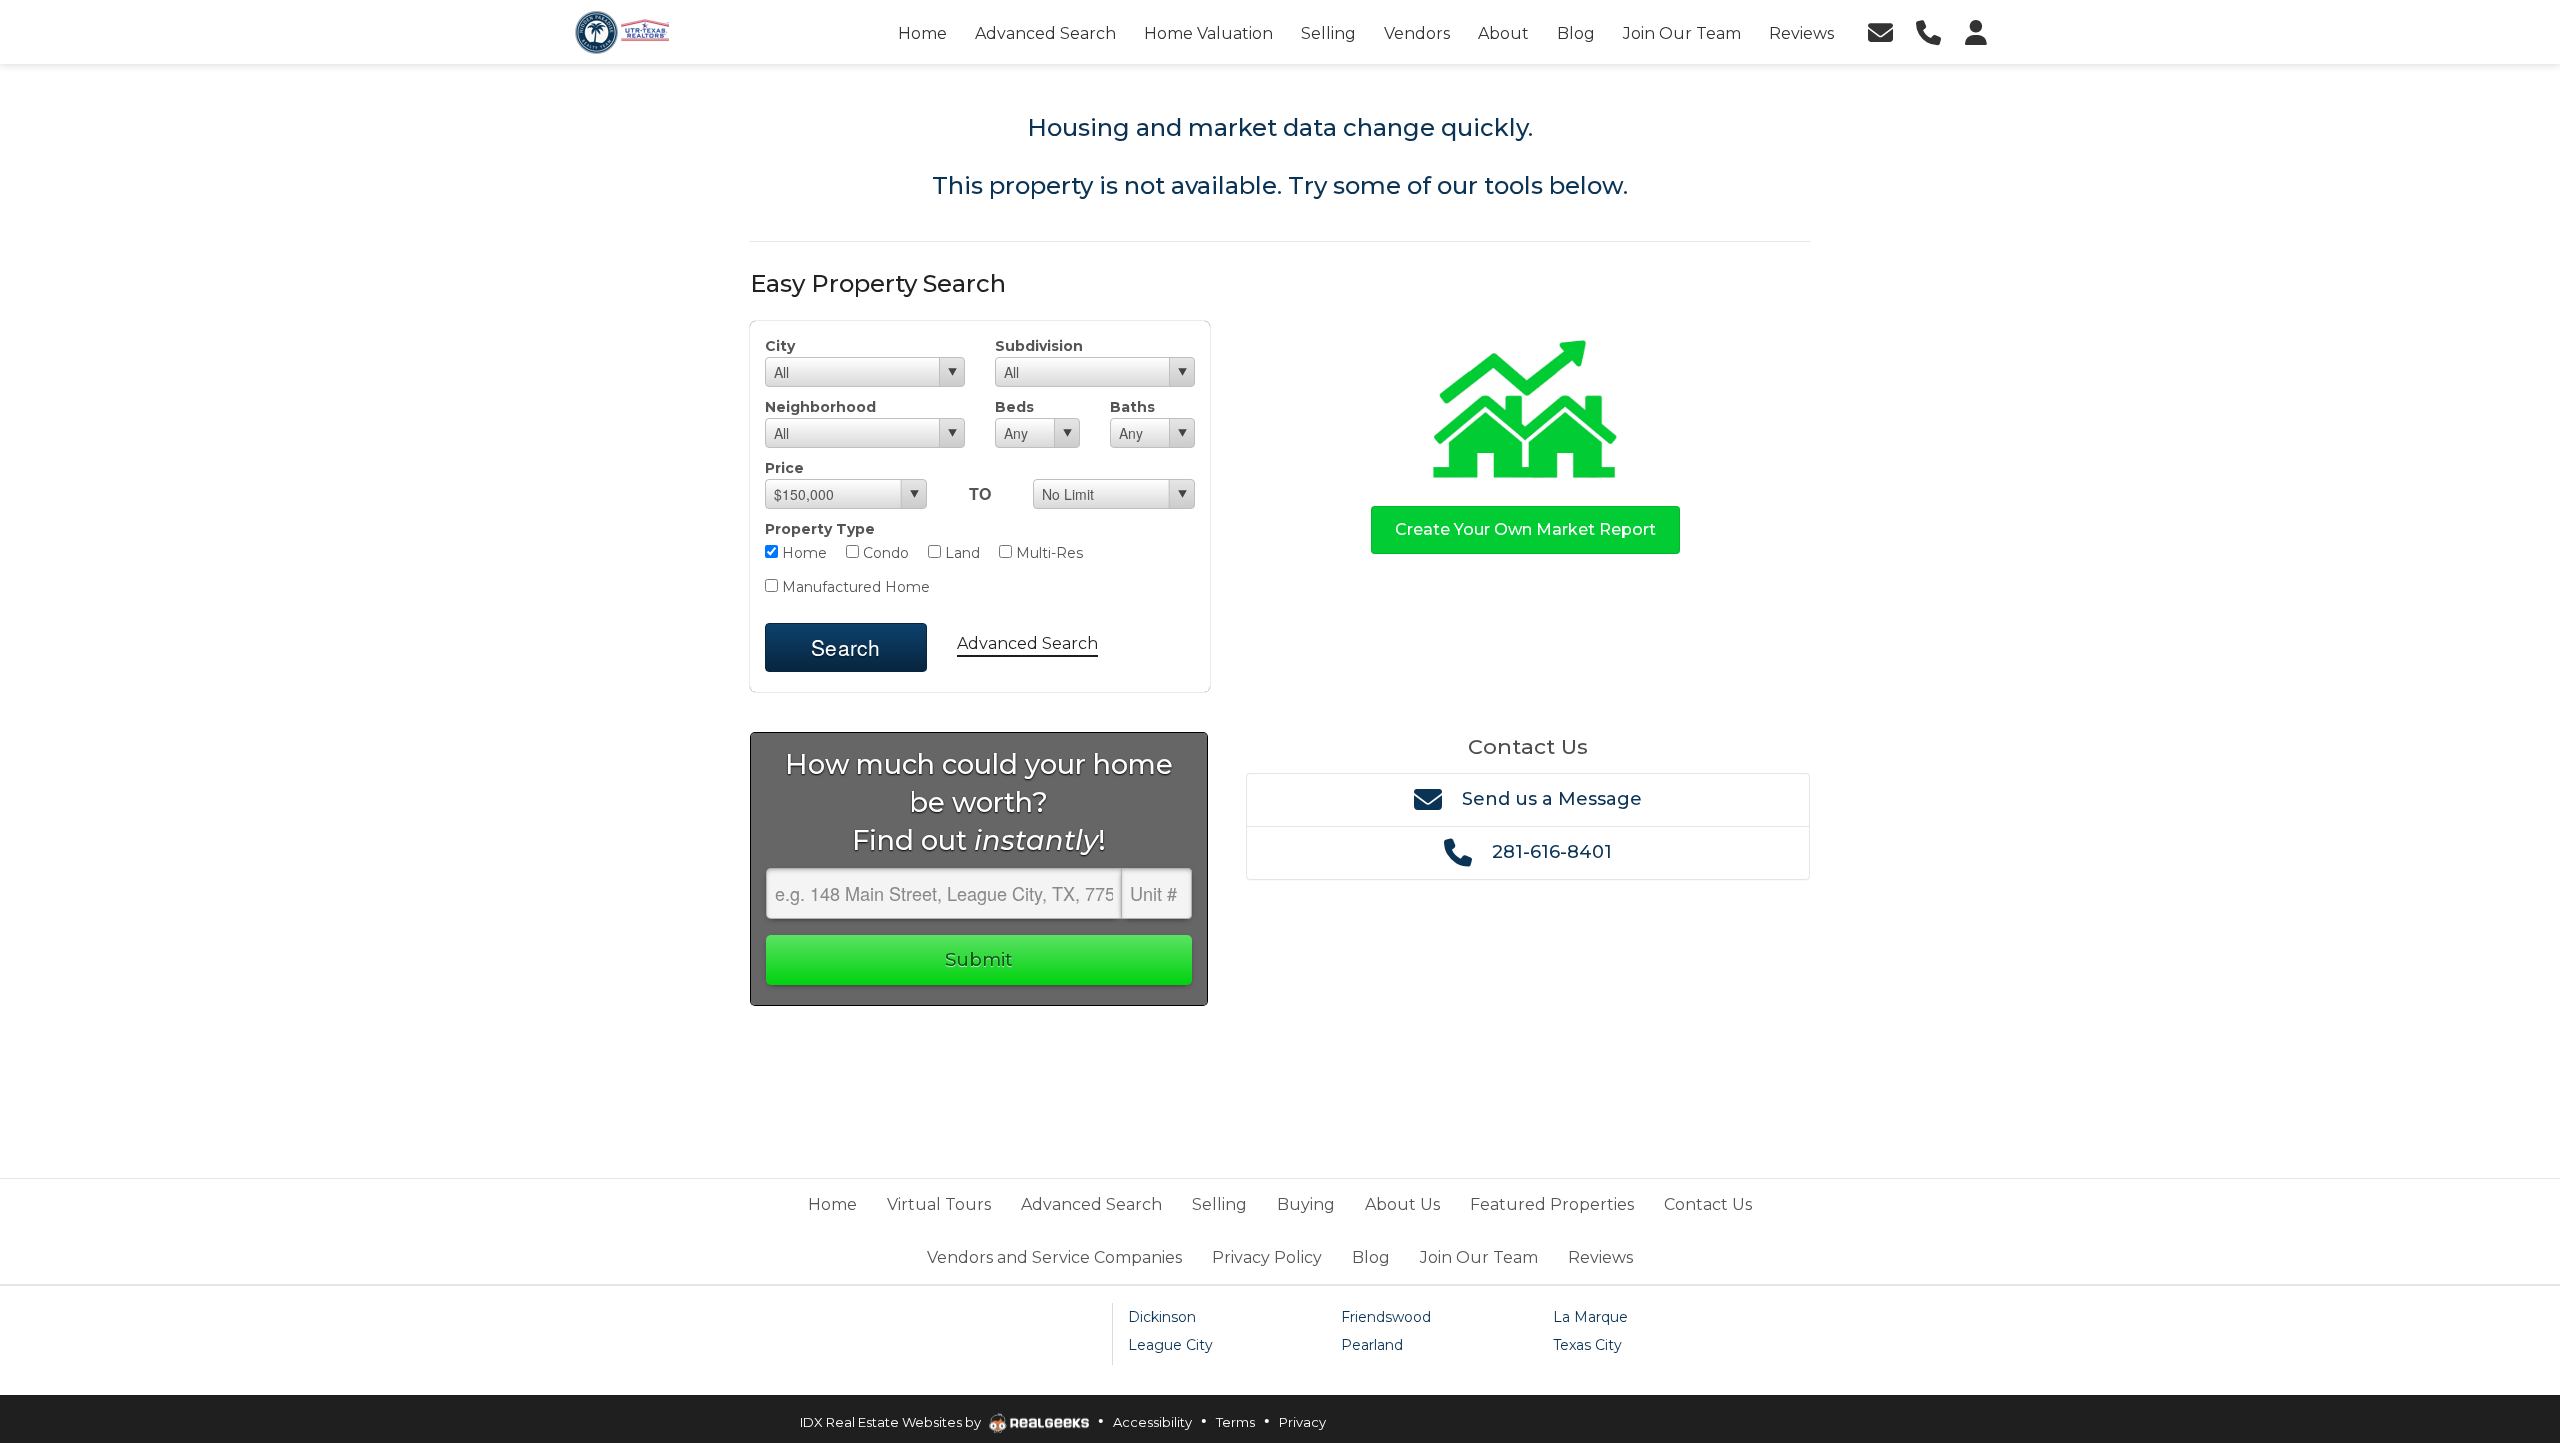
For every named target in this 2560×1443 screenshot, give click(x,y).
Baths (1132, 407)
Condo (884, 553)
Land (960, 553)
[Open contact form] (1880, 32)
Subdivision (1039, 346)
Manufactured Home (854, 587)
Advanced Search (1027, 643)
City (780, 346)
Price (784, 468)
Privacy (1302, 1422)
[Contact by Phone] (1928, 32)
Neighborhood (820, 407)
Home (802, 553)
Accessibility (1152, 1422)
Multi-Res (1047, 553)
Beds (1014, 407)
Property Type (820, 529)
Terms (1235, 1422)
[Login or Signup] (1976, 32)
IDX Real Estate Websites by (892, 1422)
